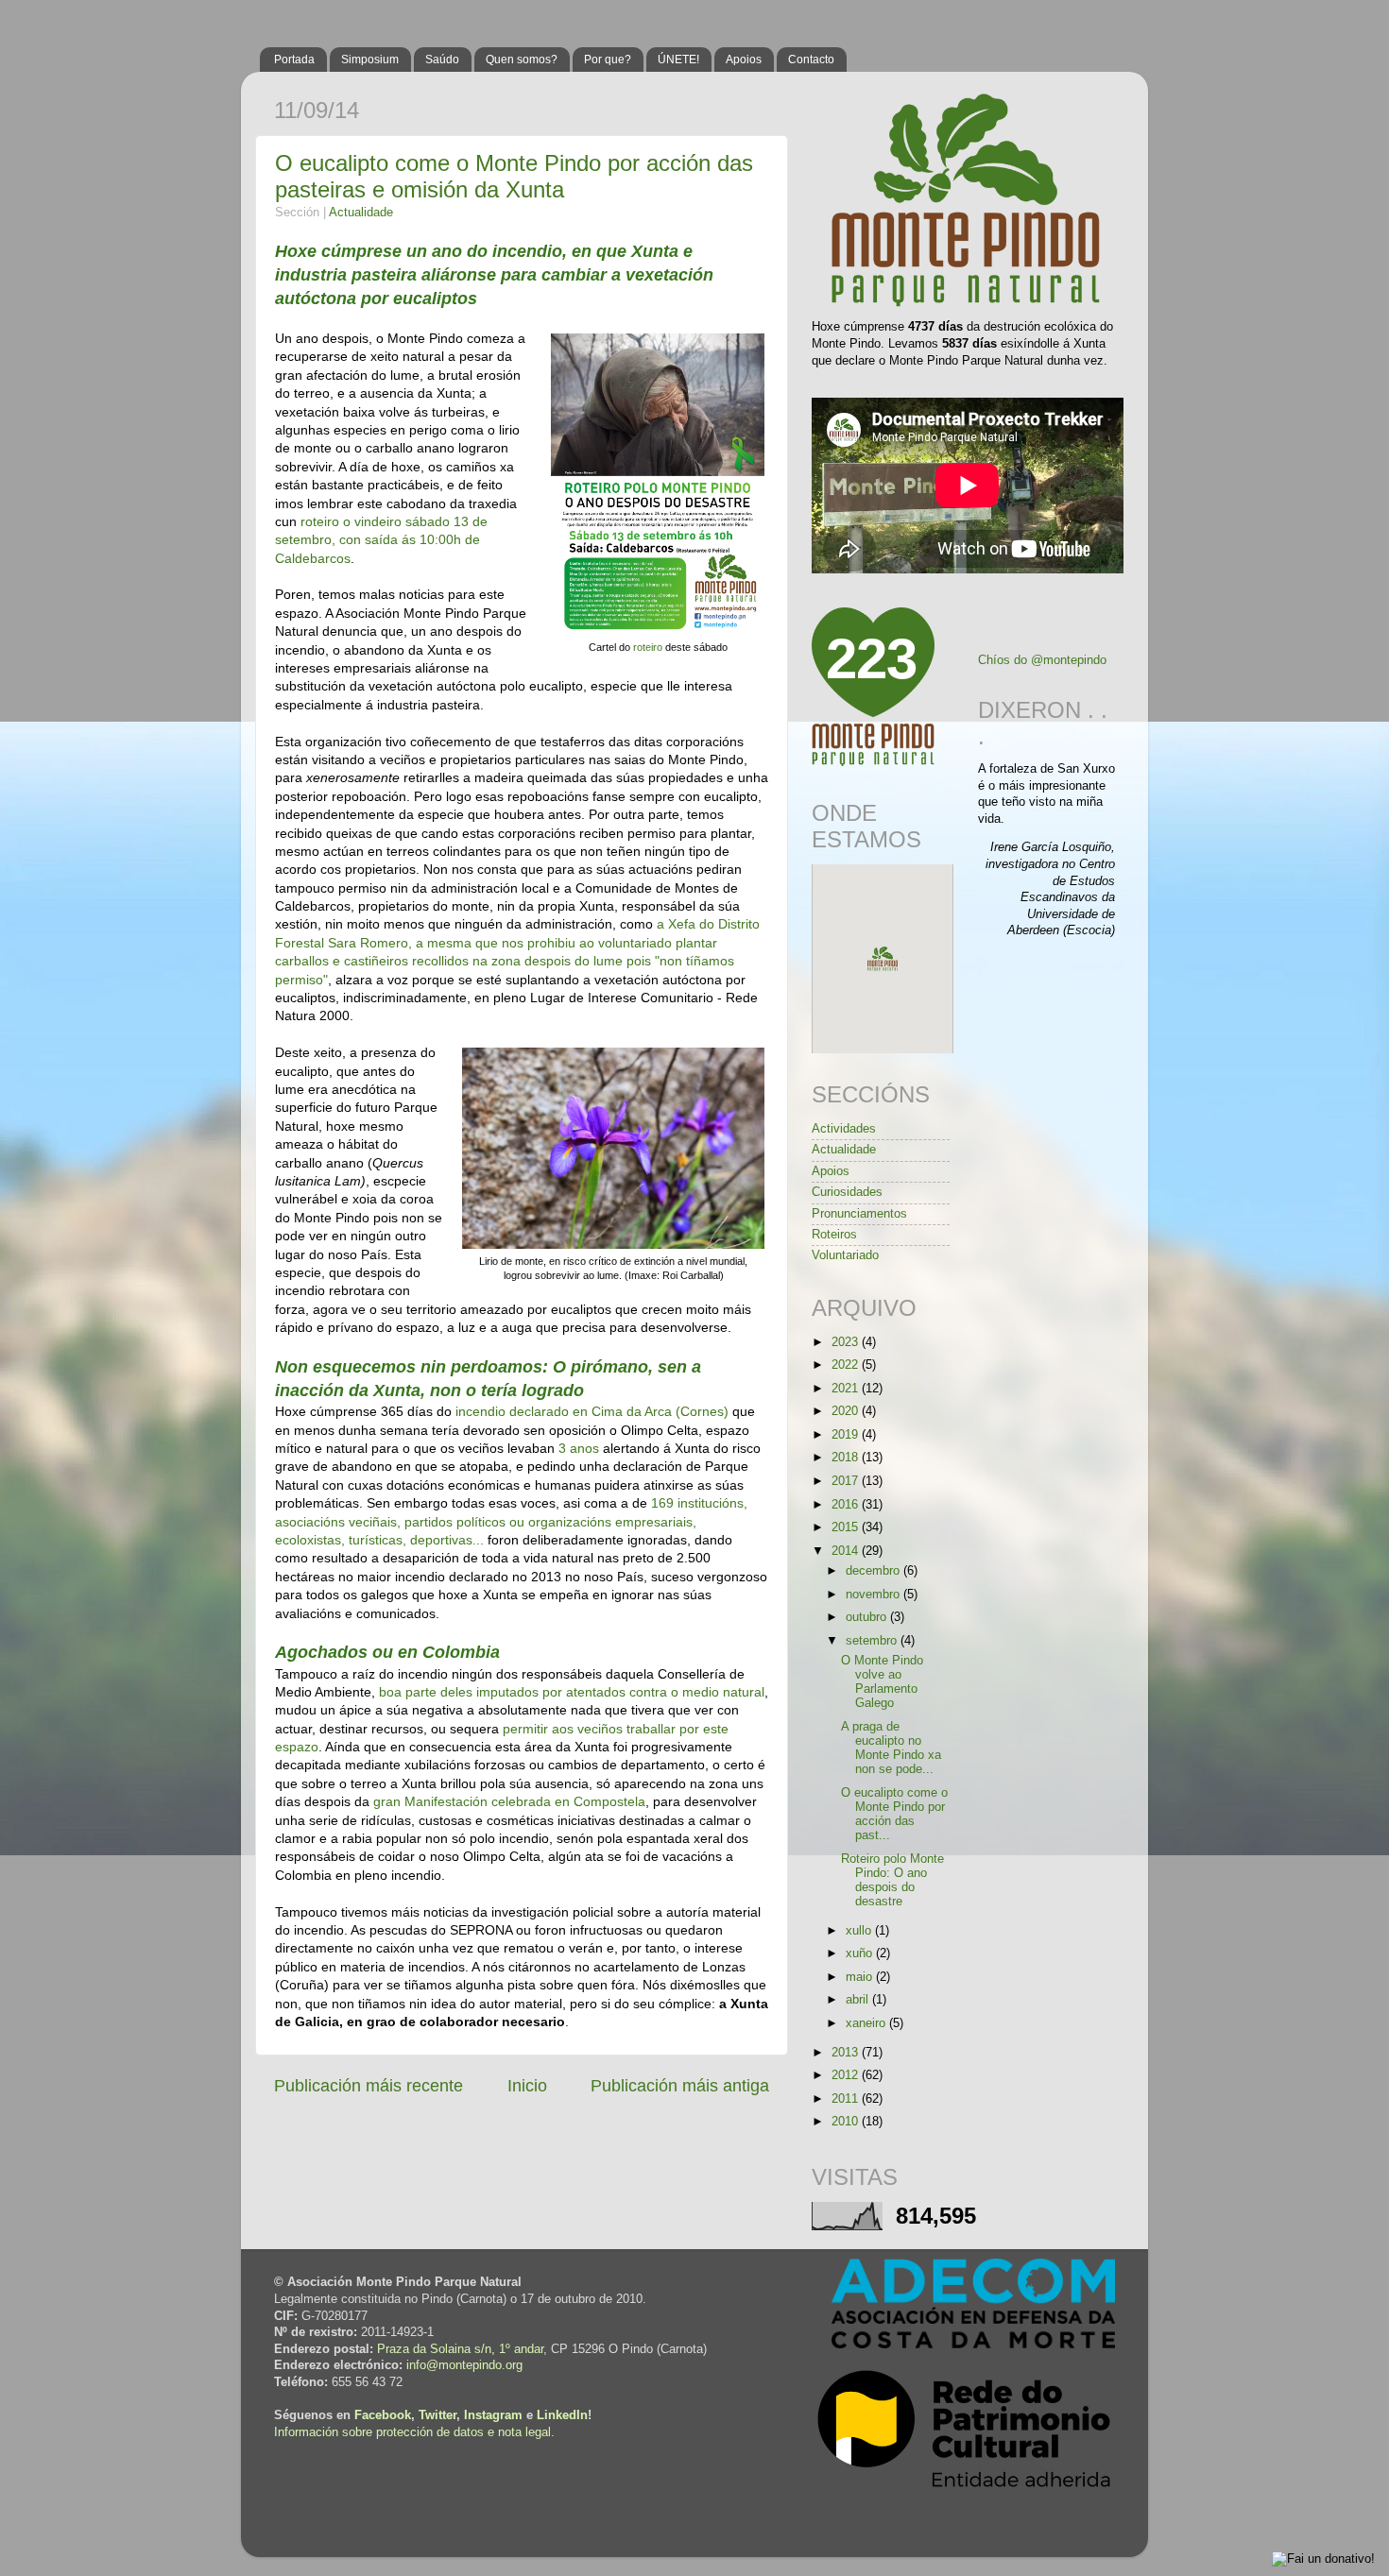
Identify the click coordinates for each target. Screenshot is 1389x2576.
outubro (868, 1617)
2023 (847, 1342)
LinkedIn (562, 2415)
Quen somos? (522, 60)
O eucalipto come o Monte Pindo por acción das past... (894, 1814)
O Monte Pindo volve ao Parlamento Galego (882, 1682)
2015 (847, 1527)
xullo (860, 1931)
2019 (847, 1435)
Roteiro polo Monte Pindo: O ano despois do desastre (892, 1880)
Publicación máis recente (369, 2086)
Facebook (383, 2415)
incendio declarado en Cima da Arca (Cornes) (592, 1411)
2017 (847, 1481)
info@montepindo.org (464, 2365)
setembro (873, 1641)
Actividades (844, 1129)
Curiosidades (847, 1192)
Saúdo (442, 60)
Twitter (437, 2415)
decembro (875, 1571)
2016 (847, 1505)
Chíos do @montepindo (1042, 660)
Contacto (811, 60)
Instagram (493, 2415)
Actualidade (361, 213)
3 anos (579, 1448)
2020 (847, 1411)
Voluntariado (845, 1255)
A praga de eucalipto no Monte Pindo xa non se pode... (891, 1748)
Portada (294, 60)
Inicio (527, 2086)
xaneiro (867, 2023)
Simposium (370, 60)
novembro (875, 1595)
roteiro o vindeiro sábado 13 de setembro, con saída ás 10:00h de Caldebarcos (381, 540)
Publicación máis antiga (680, 2086)
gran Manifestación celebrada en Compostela (509, 1801)
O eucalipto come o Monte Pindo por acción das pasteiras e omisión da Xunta (514, 176)
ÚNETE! (678, 60)
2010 (847, 2122)
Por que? (608, 60)
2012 (847, 2075)
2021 (847, 1389)
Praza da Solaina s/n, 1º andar (460, 2349)
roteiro (649, 647)
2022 (847, 1365)
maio (861, 1977)
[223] (873, 762)
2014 (847, 1551)
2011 (847, 2099)
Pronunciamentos (859, 1214)
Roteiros (834, 1235)
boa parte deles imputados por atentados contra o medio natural (572, 1692)
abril (859, 2000)
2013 (847, 2053)
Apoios (744, 60)
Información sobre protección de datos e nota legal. (414, 2432)
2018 (847, 1458)
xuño (861, 1953)
